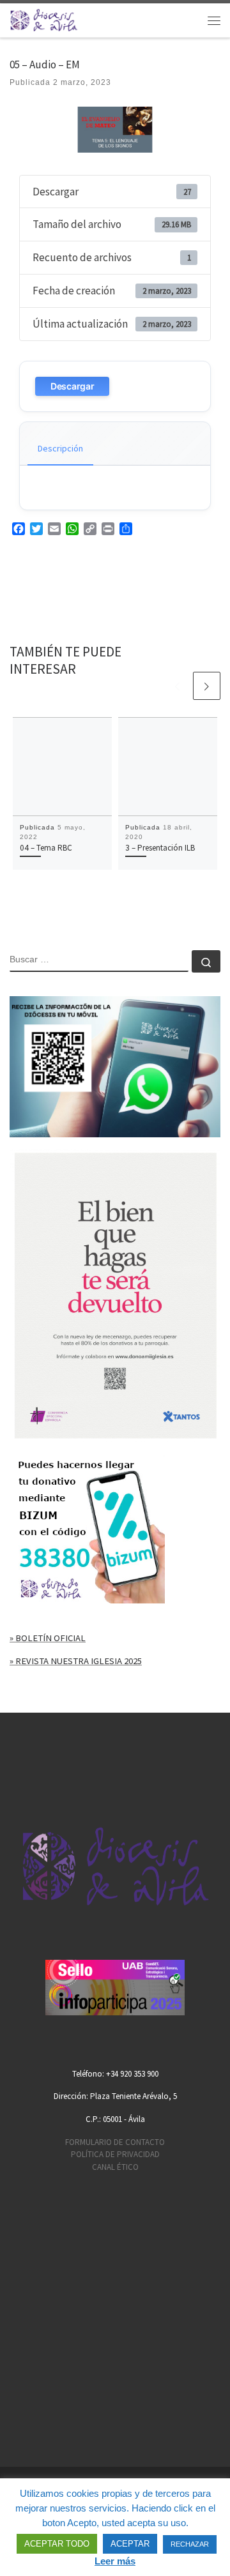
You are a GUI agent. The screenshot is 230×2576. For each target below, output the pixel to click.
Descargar (72, 386)
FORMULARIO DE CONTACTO (115, 2142)
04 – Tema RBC (46, 848)
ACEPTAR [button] (130, 2544)
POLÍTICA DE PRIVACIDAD (115, 2154)
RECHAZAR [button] (190, 2544)
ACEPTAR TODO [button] (57, 2544)
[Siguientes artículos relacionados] (207, 686)
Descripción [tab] (60, 448)
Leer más (115, 2561)
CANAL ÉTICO (115, 2167)
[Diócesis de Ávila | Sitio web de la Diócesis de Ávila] (44, 19)
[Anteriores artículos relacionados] (177, 686)
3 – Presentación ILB (160, 848)
